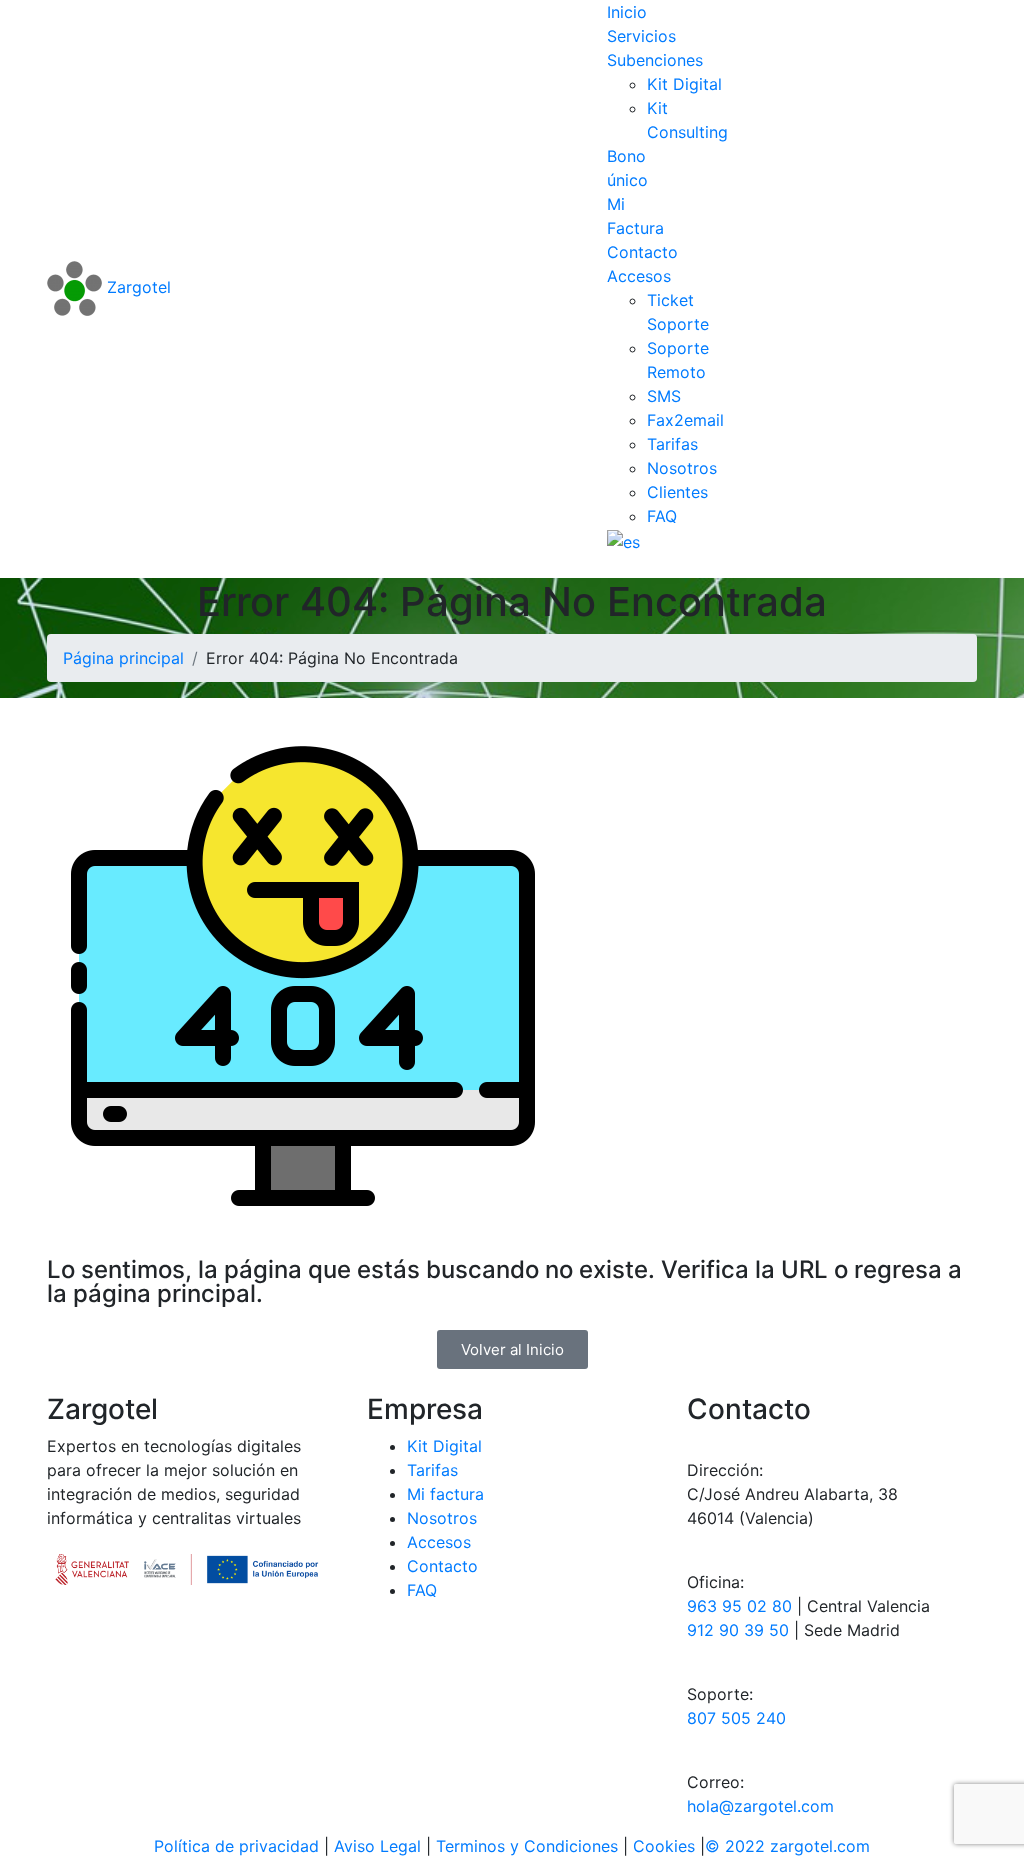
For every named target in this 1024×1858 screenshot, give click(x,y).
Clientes (677, 492)
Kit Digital (684, 84)
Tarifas (672, 444)
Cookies (664, 1846)
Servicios (641, 36)
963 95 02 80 (739, 1606)
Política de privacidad (239, 1846)
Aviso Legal (380, 1846)
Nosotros (682, 468)
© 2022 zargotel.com (787, 1846)
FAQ (662, 516)
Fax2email (685, 420)
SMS (664, 396)
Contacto (642, 252)
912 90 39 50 (738, 1630)
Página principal (123, 658)
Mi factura (445, 1494)
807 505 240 (736, 1718)
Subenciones (655, 60)
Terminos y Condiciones (529, 1846)
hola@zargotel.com (760, 1806)
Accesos (639, 276)
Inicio (627, 12)
